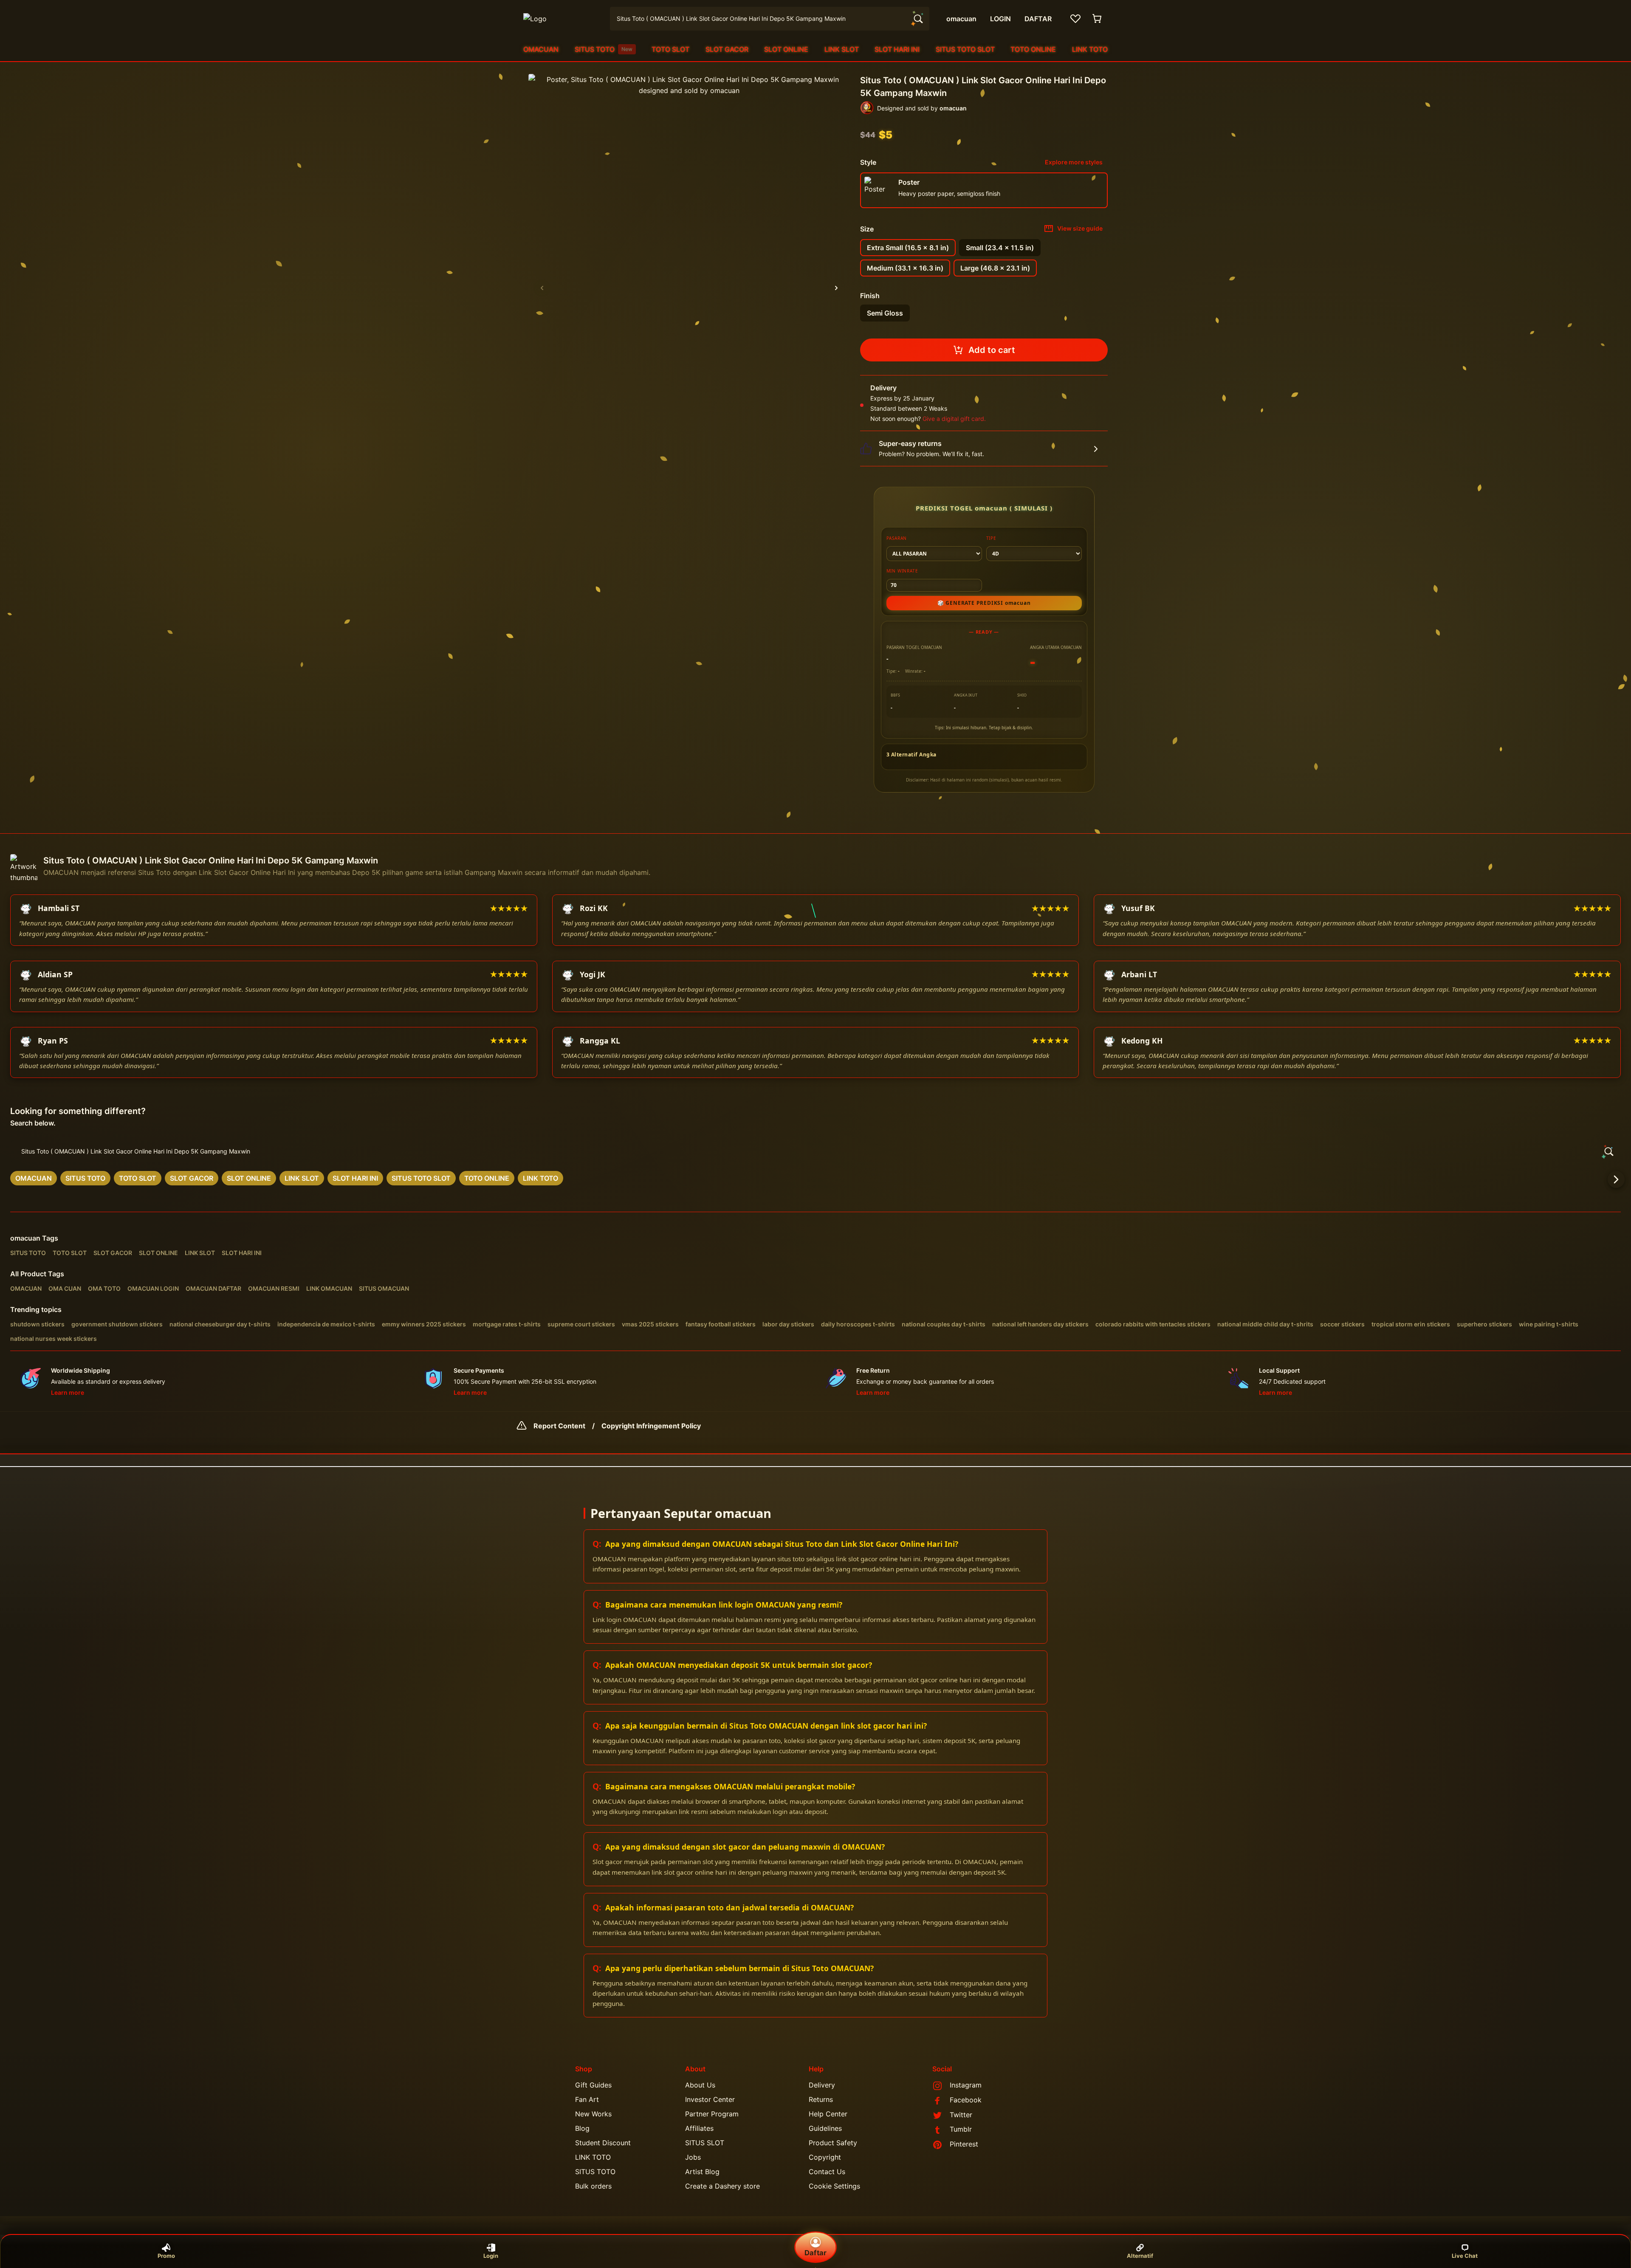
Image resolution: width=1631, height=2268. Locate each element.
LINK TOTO (1090, 49)
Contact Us (827, 2172)
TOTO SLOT (670, 49)
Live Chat (1465, 2256)
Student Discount (603, 2143)
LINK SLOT (842, 49)
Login (491, 2256)
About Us (700, 2085)
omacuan (25, 1238)
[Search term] (917, 19)
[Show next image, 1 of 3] (836, 288)
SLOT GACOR (727, 49)
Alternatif (1140, 2256)
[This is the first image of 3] (542, 288)
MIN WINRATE (902, 571)
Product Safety (833, 2143)
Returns (821, 2099)
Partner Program (712, 2114)
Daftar (815, 2253)
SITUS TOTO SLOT (965, 49)
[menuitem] (541, 49)
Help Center (828, 2114)
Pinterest (964, 2144)
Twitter (961, 2115)
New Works (593, 2114)
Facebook (966, 2100)
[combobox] (770, 19)
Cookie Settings (834, 2186)
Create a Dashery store (722, 2186)
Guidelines (825, 2128)
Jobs (693, 2157)
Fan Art (587, 2099)
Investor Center (710, 2099)
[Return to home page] (562, 19)
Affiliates (699, 2128)
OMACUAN (541, 49)
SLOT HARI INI (897, 49)
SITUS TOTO (604, 49)
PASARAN (897, 538)
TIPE (991, 538)
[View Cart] (1098, 19)
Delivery (822, 2085)
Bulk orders (593, 2186)
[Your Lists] (1075, 19)
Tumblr (961, 2129)
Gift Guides (593, 2085)
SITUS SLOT (705, 2143)
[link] (34, 1178)
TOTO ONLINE (1033, 49)
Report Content (559, 1426)
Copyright (825, 2157)
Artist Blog (702, 2172)
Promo (166, 2256)
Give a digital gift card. (954, 419)
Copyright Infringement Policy (651, 1426)
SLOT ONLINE (786, 49)
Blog (582, 2128)
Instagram (966, 2085)
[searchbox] (815, 1151)
